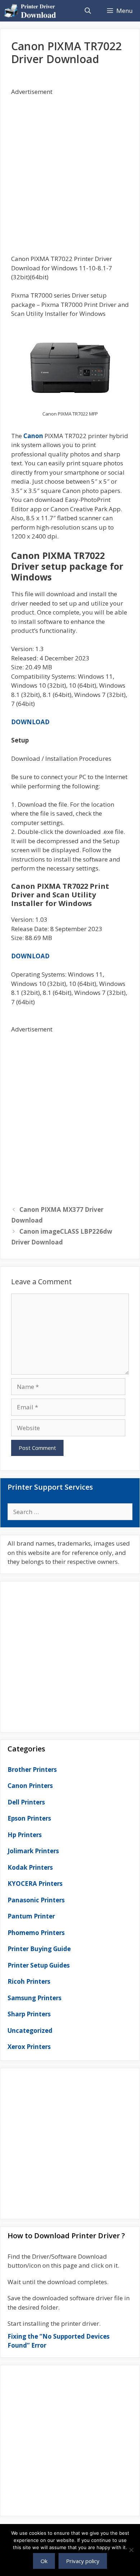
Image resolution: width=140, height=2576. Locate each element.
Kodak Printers (30, 1867)
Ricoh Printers (29, 1981)
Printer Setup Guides (39, 1965)
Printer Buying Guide (39, 1949)
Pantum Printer (31, 1916)
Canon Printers (30, 1786)
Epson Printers (29, 1818)
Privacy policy (83, 2561)
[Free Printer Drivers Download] (32, 11)
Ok (44, 2561)
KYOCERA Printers (35, 1884)
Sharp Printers (29, 2014)
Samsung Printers (34, 1998)
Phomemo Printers (36, 1933)
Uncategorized (30, 2031)
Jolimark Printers (33, 1851)
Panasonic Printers (36, 1900)
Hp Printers (25, 1835)
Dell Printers (26, 1802)
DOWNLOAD (30, 722)
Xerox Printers (29, 2047)
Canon (33, 436)
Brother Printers (32, 1769)
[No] (131, 2550)
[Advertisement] (70, 166)
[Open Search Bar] (88, 11)
